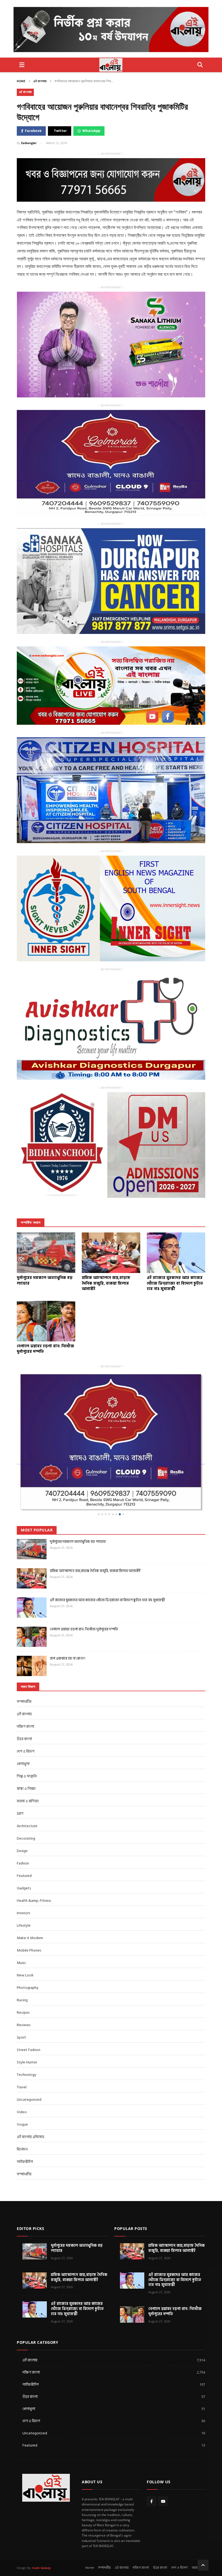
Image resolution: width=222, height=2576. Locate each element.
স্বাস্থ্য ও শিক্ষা (26, 1754)
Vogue (22, 2090)
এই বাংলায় (122, 2533)
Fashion (23, 1829)
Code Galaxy (41, 2533)
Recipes (23, 1978)
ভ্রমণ (20, 1779)
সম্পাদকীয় (24, 2140)
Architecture (27, 1791)
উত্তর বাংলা (24, 1704)
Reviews (24, 1990)
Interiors (23, 1878)
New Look (25, 1941)
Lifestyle (24, 1891)
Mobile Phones (29, 1916)
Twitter (60, 131)
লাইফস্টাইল (25, 2127)
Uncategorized (29, 2065)
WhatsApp (91, 131)
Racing (22, 1965)
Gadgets (24, 1854)
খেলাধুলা (23, 1729)
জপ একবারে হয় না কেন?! (68, 1624)
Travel (22, 2053)
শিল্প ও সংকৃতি (27, 1742)
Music (21, 1928)
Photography (28, 1953)
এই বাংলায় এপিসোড (31, 2102)
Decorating (26, 1804)
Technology (27, 2040)
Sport (21, 2003)
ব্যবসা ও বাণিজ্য (28, 1766)
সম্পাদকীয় (24, 1667)
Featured (24, 1841)
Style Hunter (27, 2028)
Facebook (33, 131)
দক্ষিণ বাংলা (25, 1692)
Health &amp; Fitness (34, 1866)
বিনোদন (22, 2115)
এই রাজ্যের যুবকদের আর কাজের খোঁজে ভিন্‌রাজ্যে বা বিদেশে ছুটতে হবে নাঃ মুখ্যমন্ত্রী (107, 1565)
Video (22, 2077)
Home (21, 81)
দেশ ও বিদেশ (26, 1717)
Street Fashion (29, 2015)
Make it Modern (30, 1903)
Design (22, 1816)
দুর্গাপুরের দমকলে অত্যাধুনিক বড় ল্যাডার (78, 1507)
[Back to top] (203, 2531)
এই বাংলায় (40, 81)
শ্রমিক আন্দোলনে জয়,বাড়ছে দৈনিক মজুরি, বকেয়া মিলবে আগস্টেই (95, 1536)
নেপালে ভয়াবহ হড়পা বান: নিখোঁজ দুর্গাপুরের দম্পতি (84, 1595)
